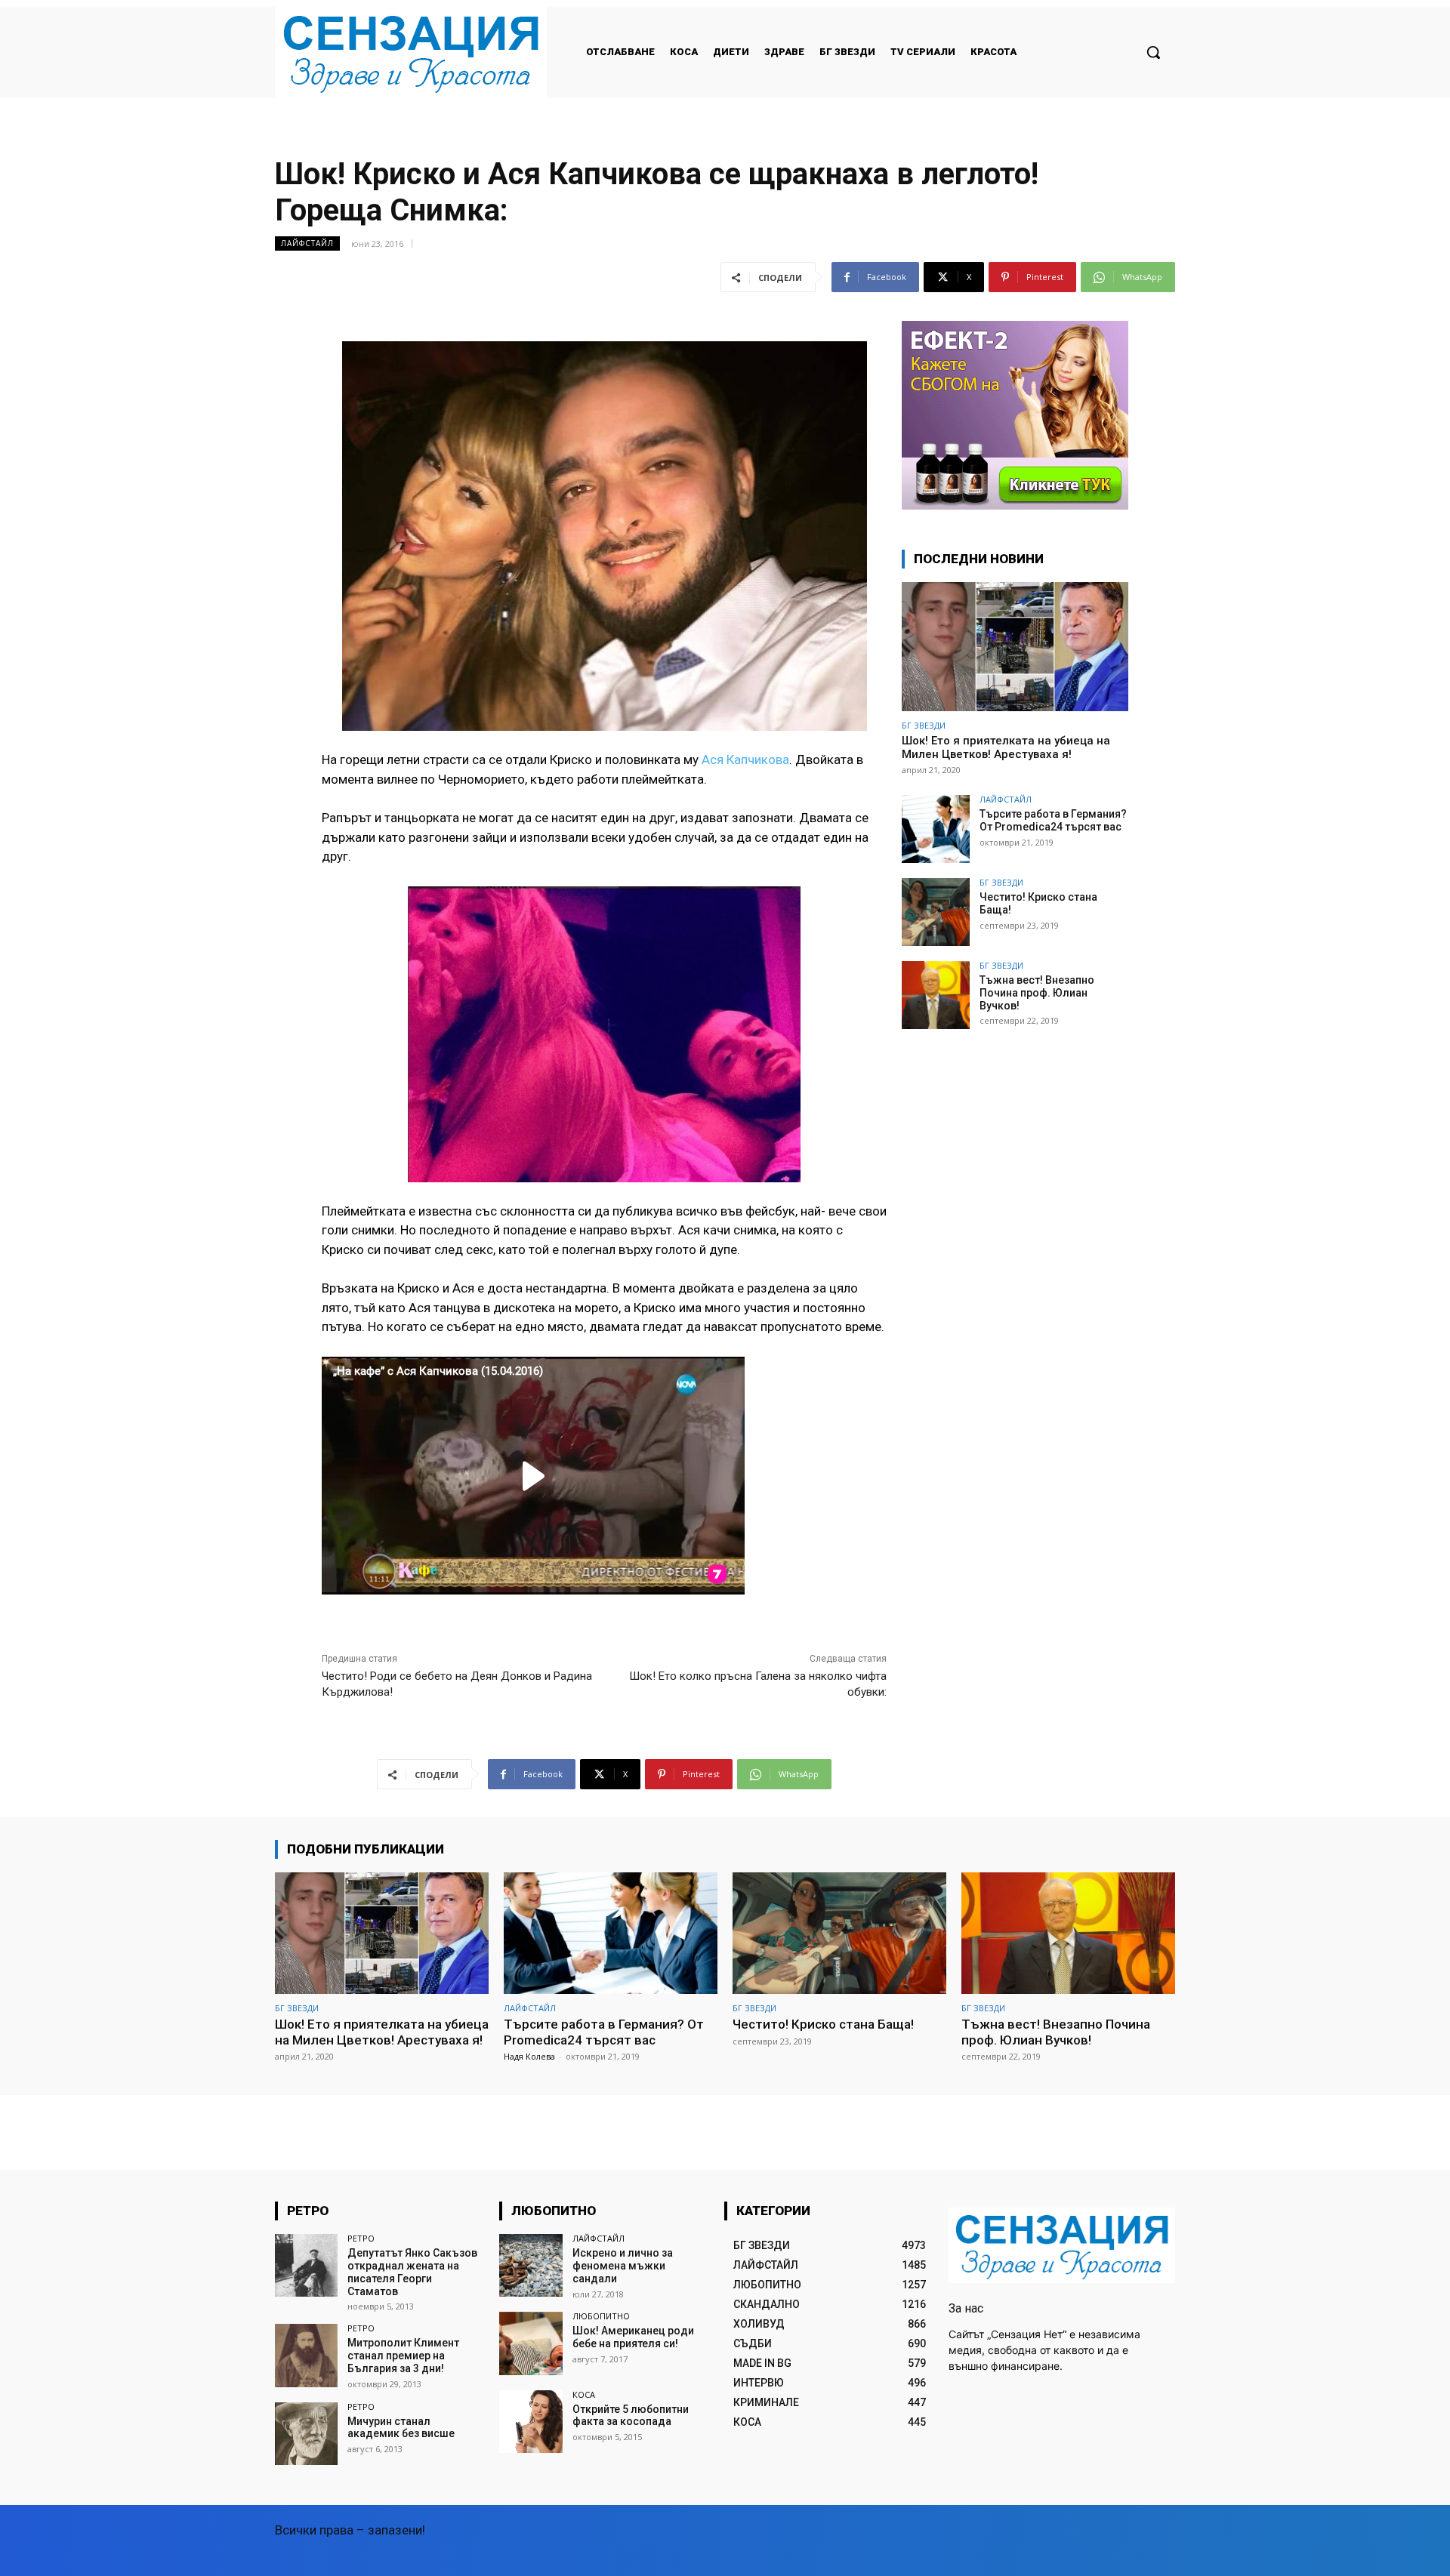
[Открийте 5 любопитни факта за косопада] (531, 2422)
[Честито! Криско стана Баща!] (936, 912)
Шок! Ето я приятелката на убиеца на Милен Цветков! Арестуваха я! (1006, 747)
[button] (1153, 52)
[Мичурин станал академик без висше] (306, 2434)
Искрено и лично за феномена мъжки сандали (623, 2266)
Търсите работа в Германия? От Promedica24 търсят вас (1053, 820)
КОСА (584, 2394)
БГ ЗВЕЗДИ (924, 725)
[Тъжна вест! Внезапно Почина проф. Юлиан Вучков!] (936, 995)
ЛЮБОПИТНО (601, 2316)
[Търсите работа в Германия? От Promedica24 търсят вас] (936, 829)
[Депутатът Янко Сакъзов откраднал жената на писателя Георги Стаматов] (306, 2265)
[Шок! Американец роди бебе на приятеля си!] (531, 2343)
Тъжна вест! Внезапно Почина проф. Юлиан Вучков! (1037, 993)
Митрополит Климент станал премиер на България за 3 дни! (403, 2356)
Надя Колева (529, 2056)
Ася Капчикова (745, 760)
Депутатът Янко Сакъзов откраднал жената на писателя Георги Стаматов (412, 2272)
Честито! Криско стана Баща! (823, 2024)
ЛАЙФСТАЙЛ (307, 243)
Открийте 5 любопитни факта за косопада (631, 2416)
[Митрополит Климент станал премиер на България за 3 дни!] (306, 2355)
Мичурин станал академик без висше (401, 2428)
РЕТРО (361, 2238)
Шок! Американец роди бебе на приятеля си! (633, 2337)
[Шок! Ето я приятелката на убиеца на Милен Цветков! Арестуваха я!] (1015, 647)
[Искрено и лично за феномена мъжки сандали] (531, 2265)
